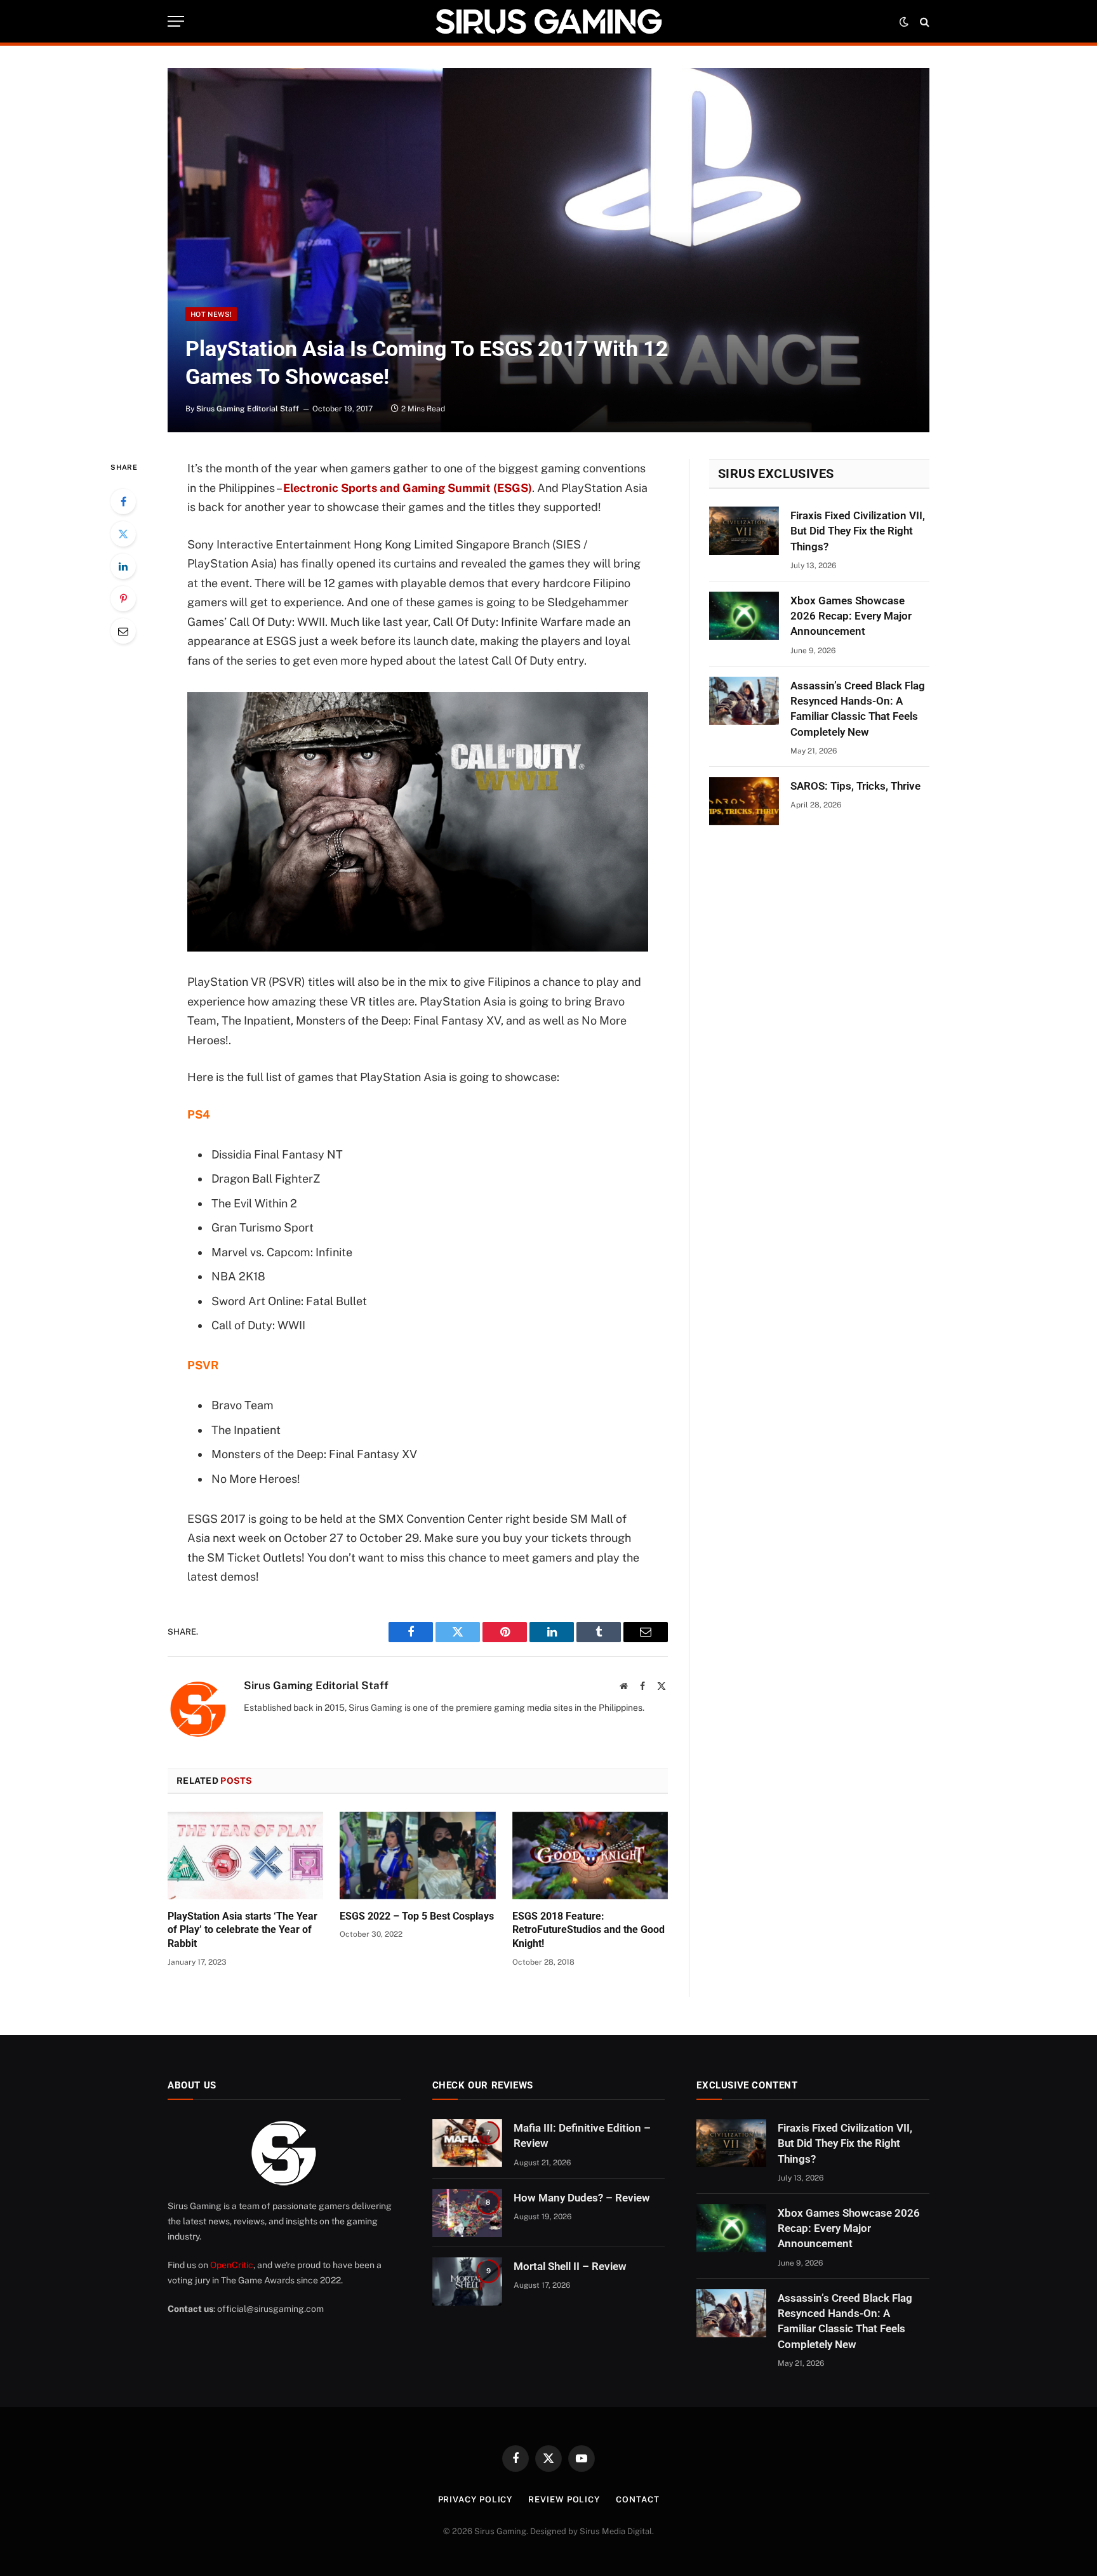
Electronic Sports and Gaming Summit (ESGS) (408, 488)
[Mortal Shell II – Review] (467, 2281)
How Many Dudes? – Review (582, 2198)
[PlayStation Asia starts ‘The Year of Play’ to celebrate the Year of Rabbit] (245, 1856)
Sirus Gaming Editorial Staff (248, 409)
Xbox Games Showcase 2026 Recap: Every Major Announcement (851, 616)
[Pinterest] (123, 599)
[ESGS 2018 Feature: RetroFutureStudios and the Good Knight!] (590, 1856)
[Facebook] (123, 501)
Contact (637, 2500)
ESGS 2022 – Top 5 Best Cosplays (417, 1916)
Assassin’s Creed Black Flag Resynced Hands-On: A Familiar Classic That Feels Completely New (858, 709)
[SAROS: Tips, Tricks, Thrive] (744, 801)
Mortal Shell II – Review (570, 2266)
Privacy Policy (475, 2500)
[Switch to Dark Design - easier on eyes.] (904, 22)
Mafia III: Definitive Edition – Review (582, 2135)
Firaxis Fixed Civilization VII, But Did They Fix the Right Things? (858, 531)
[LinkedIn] (123, 566)
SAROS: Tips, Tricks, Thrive (855, 786)
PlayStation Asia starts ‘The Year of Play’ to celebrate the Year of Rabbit (243, 1930)
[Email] (123, 631)
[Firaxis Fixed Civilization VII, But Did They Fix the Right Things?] (744, 531)
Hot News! (211, 314)
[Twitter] (123, 534)
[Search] (923, 21)
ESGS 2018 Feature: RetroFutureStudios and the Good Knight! (588, 1930)
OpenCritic (232, 2265)
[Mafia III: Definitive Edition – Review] (467, 2143)
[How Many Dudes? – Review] (467, 2213)
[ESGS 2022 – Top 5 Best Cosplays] (417, 1856)
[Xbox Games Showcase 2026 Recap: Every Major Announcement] (744, 616)
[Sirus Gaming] (548, 21)
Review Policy (564, 2500)
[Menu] (176, 21)
